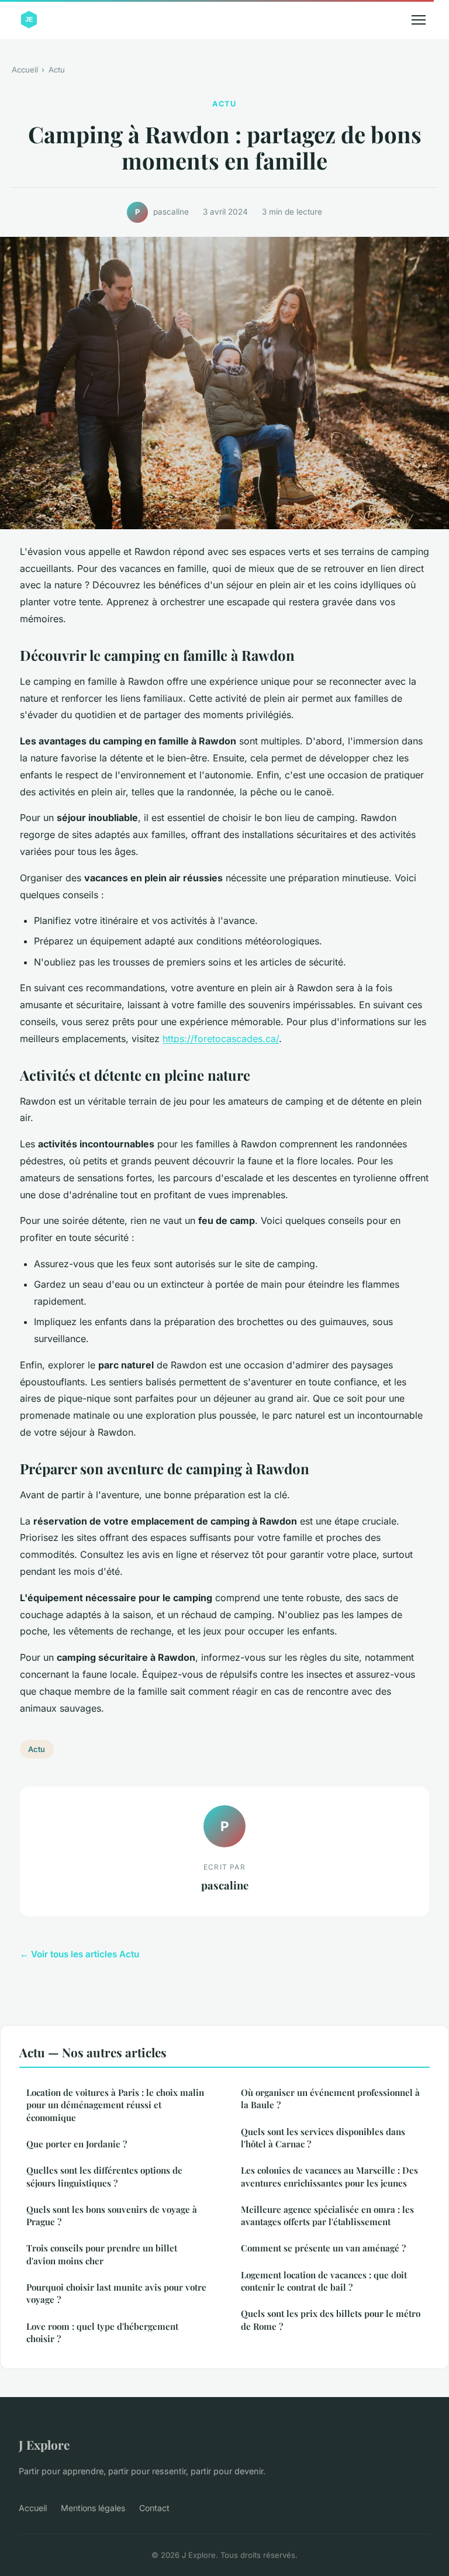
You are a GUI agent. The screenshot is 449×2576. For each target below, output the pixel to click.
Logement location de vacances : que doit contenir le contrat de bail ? (324, 2281)
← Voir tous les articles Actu (80, 1954)
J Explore (44, 2444)
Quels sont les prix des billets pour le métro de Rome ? (331, 2320)
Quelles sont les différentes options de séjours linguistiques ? (104, 2176)
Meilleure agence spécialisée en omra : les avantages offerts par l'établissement (327, 2215)
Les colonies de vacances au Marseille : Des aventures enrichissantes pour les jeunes (329, 2176)
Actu (57, 70)
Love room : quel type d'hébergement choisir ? (102, 2332)
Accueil (25, 70)
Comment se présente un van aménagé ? (323, 2248)
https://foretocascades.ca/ (221, 1039)
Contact (154, 2508)
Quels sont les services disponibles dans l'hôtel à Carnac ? (323, 2138)
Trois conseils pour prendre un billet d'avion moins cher (102, 2254)
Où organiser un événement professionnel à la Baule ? (330, 2099)
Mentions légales (93, 2508)
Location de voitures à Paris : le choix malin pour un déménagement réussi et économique (115, 2105)
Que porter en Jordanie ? (77, 2144)
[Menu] (419, 20)
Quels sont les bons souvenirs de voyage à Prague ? (112, 2215)
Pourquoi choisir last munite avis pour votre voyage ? (116, 2293)
